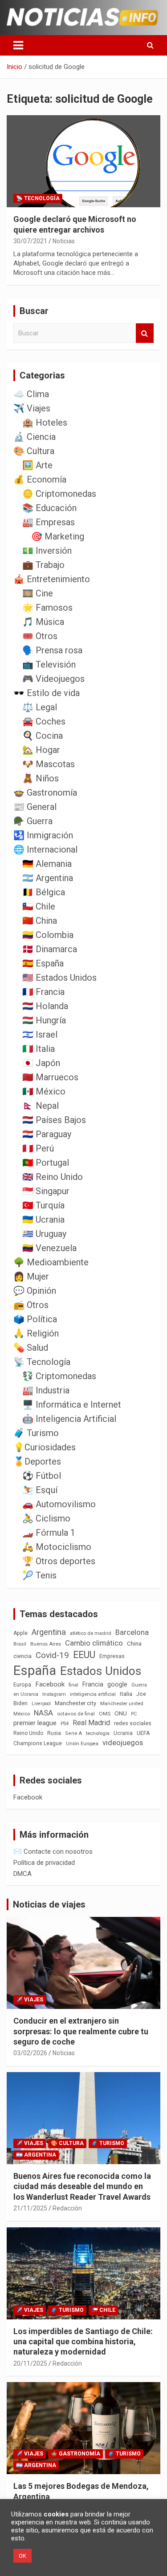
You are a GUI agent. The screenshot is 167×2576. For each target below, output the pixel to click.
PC (134, 1714)
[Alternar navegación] (18, 45)
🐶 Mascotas (49, 764)
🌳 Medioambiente (51, 1262)
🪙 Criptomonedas (59, 494)
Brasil (20, 1644)
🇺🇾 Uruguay (44, 1234)
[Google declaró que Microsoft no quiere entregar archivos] (83, 161)
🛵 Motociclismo (57, 1547)
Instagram (54, 1694)
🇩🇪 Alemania (47, 864)
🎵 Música (43, 622)
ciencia (22, 1656)
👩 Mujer (31, 1276)
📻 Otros (31, 1305)
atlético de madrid (91, 1633)
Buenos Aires (46, 1644)
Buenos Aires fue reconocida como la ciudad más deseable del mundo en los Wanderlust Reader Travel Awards (82, 2186)
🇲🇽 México (44, 1091)
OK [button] (22, 2556)
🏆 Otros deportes (59, 1561)
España (35, 1670)
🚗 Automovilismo (59, 1504)
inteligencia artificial (93, 1694)
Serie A (73, 1733)
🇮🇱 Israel (40, 1034)
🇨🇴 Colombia (48, 935)
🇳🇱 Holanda (45, 1006)
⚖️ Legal (40, 707)
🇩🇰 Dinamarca (50, 949)
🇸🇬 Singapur (46, 1191)
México (22, 1714)
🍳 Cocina (43, 736)
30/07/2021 (30, 241)
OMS (105, 1714)
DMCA (22, 1874)
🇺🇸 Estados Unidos (59, 978)
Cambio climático (94, 1643)
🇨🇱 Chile (39, 906)
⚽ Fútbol (42, 1476)
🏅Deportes (37, 1461)
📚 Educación (49, 508)
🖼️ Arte (37, 465)
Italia (126, 1694)
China (134, 1644)
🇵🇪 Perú (38, 1148)
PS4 (65, 1724)
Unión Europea (82, 1744)
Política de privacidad (44, 1863)
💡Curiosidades (45, 1447)
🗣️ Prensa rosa (52, 650)
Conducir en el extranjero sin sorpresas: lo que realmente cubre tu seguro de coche (81, 2031)
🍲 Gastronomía (45, 793)
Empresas (112, 1656)
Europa (22, 1684)
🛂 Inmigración (43, 835)
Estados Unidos (101, 1671)
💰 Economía (40, 479)
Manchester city (75, 1703)
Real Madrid (91, 1723)
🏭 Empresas (49, 522)
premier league (35, 1723)
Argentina (49, 1632)
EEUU (84, 1655)
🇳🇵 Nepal (41, 1106)
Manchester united (122, 1704)
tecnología (98, 1733)
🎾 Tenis (39, 1575)
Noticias (64, 241)
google (117, 1684)
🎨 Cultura (34, 451)
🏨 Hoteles (45, 423)
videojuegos (123, 1743)
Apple (20, 1633)
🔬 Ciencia (35, 437)
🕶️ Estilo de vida (47, 693)
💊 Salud (31, 1348)
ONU (121, 1713)
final (73, 1685)
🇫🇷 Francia (43, 992)
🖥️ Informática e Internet (72, 1405)
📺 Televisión (49, 664)
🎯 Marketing (58, 536)
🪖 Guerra (33, 821)
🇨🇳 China (40, 921)
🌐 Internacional (45, 849)
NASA (43, 1713)
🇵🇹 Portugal (46, 1163)
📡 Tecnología (38, 198)
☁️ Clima (31, 394)
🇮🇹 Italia (39, 1049)
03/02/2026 (30, 2053)
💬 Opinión (35, 1291)
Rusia (54, 1733)
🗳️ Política (35, 1319)
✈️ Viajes (32, 408)
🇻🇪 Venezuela (49, 1248)
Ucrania (123, 1733)
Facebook (50, 1684)
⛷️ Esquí (40, 1490)
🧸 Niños (41, 778)
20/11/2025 (30, 2363)
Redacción (67, 2208)
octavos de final (76, 1714)
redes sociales (133, 1723)
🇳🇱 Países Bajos (54, 1120)
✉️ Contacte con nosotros (53, 1851)
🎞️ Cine (38, 593)
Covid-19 (52, 1655)
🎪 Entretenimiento (52, 579)
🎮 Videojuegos (53, 679)
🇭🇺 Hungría (44, 1020)
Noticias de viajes (49, 1904)
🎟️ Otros (40, 636)
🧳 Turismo (36, 1433)
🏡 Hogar (41, 750)
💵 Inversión (47, 551)
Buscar (145, 333)
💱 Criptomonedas (59, 1376)
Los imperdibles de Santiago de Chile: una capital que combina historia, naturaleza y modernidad (83, 2342)
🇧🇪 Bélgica (44, 892)
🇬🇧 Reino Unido (53, 1177)
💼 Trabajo (43, 565)
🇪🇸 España (43, 963)
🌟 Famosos (47, 608)
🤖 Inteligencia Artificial (69, 1419)
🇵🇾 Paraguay (47, 1134)
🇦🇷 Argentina (48, 878)
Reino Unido (28, 1733)
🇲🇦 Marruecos (50, 1077)
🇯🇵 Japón (41, 1063)
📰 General (35, 807)
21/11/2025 (30, 2208)
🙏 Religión (36, 1333)
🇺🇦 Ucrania (43, 1220)
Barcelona (132, 1632)
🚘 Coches (44, 721)
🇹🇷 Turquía (43, 1205)
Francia (93, 1684)
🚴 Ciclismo (46, 1518)
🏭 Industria (46, 1390)
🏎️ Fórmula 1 (49, 1533)
